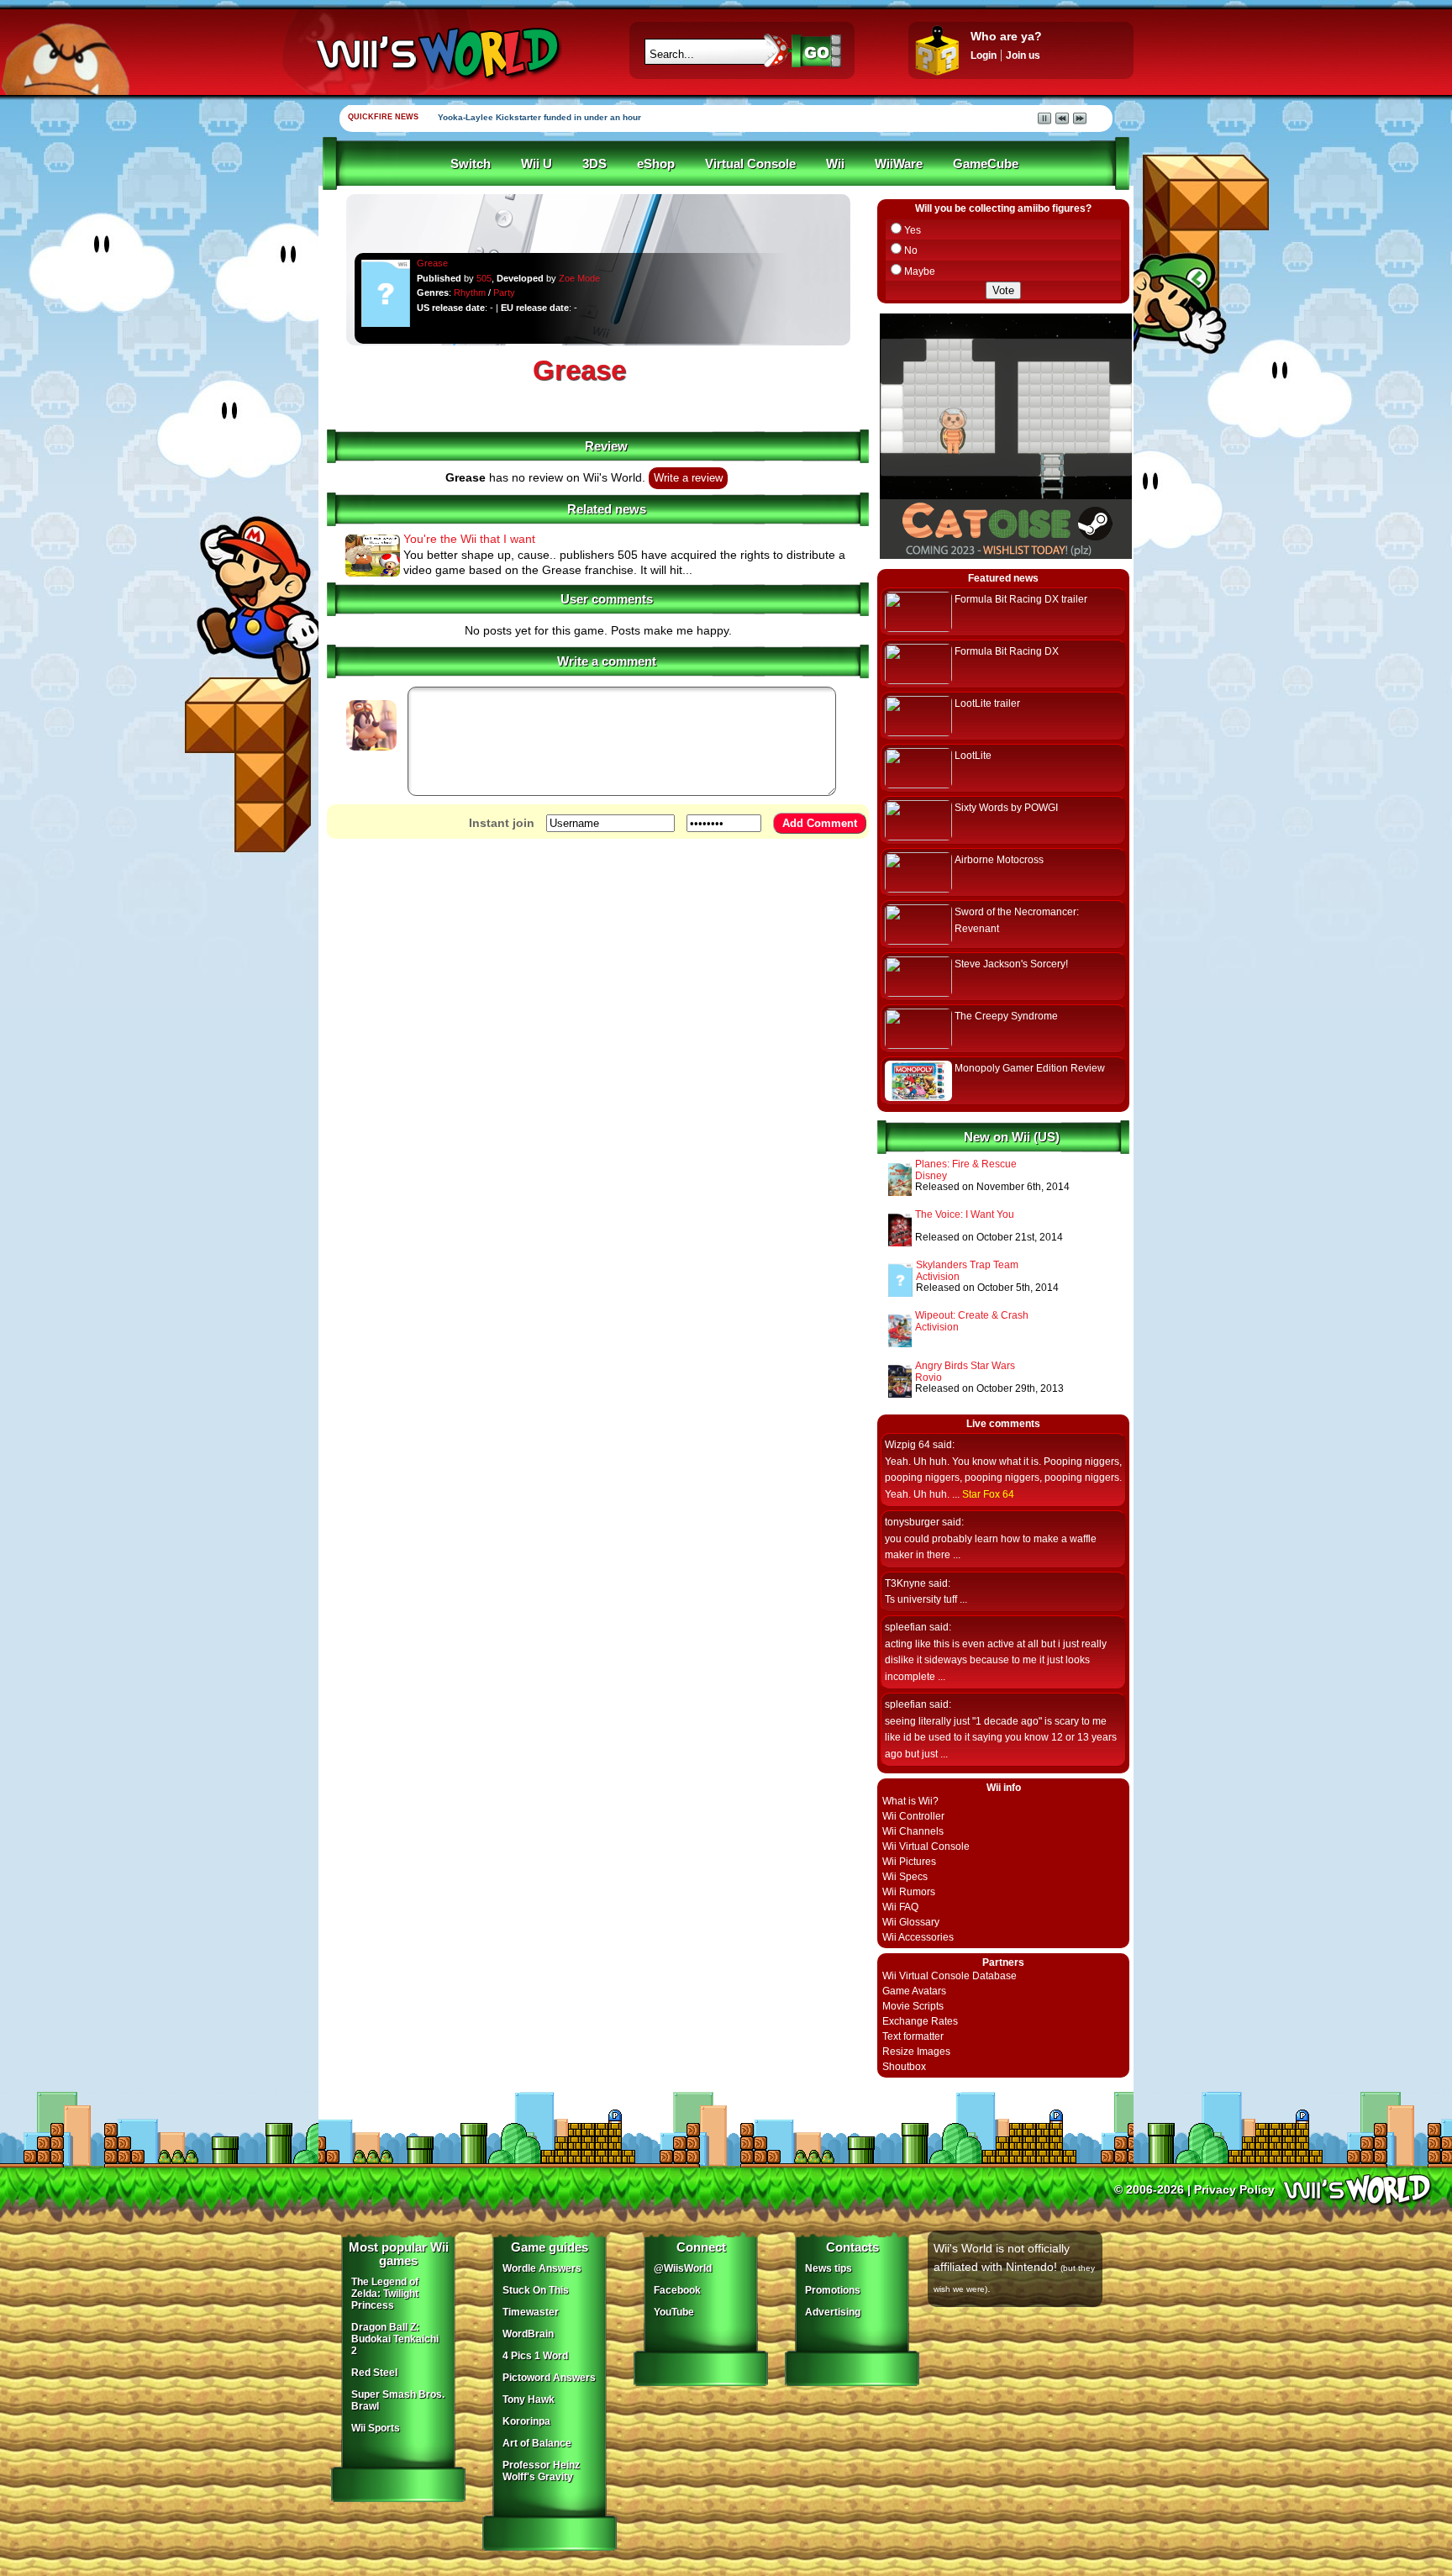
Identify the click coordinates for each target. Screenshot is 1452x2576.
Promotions (833, 2290)
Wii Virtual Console (926, 1846)
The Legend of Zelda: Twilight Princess (385, 2294)
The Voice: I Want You (965, 1214)
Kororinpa (526, 2421)
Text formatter (913, 2036)
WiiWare (899, 164)
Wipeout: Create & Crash (972, 1315)
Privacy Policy (1234, 2189)
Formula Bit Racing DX (1007, 651)
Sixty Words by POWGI (1006, 808)
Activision (938, 1277)
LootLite (973, 756)
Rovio (929, 1378)
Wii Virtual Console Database (950, 1976)
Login (984, 55)
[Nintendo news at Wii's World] (436, 53)
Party (504, 292)
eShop (656, 164)
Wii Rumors (909, 1892)
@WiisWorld (683, 2268)
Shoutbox (904, 2067)
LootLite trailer (987, 703)
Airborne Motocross (999, 860)
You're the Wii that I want (469, 539)
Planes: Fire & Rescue (966, 1164)
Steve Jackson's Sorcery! (1011, 964)
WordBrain (528, 2334)
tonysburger (912, 1522)
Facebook (677, 2290)
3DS (594, 164)
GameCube (986, 164)
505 (484, 278)
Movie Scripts (913, 2006)
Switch (471, 164)
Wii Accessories (918, 1937)
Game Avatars (914, 1991)
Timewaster (531, 2312)
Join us (1023, 55)
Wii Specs (905, 1877)
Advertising (833, 2312)
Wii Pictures (909, 1862)
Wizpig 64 (907, 1445)
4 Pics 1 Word (535, 2356)
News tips (829, 2268)
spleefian (906, 1627)
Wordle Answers (542, 2268)
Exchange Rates (920, 2021)
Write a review (688, 478)
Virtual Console (750, 164)
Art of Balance (537, 2443)
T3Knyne (905, 1583)
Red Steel (374, 2373)
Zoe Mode (579, 278)
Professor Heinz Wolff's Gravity (541, 2471)
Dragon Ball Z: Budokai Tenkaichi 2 (395, 2339)
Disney (931, 1176)
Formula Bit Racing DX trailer (1021, 599)
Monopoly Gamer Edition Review (1030, 1068)
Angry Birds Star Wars (965, 1366)
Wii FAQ (900, 1907)
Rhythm (470, 292)
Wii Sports (376, 2428)
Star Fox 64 (988, 1494)
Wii (835, 164)
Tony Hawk (529, 2400)
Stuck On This (536, 2290)
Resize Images (916, 2052)
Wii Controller (913, 1816)
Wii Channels (913, 1831)
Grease (432, 263)
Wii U (537, 164)
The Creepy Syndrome (1006, 1016)
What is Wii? (910, 1801)
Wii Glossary (911, 1922)
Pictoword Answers (549, 2378)
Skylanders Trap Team (967, 1265)
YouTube (674, 2312)
